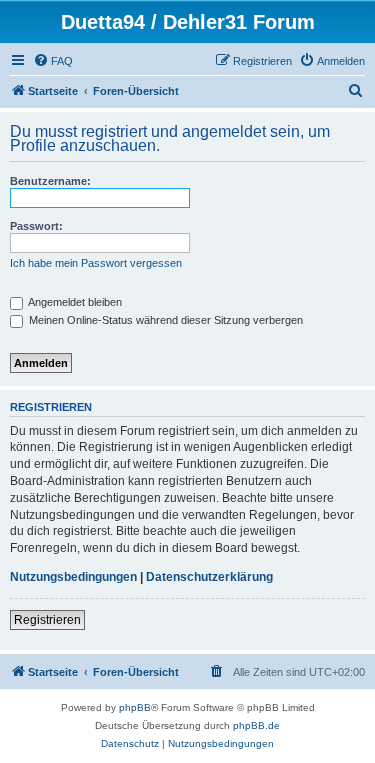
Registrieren (47, 620)
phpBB (135, 707)
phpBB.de (256, 725)
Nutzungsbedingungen (73, 577)
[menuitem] (53, 61)
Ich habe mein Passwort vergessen (96, 263)
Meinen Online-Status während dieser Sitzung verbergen (164, 320)
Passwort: (36, 226)
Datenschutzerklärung (209, 577)
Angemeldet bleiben (74, 302)
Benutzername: (50, 181)
